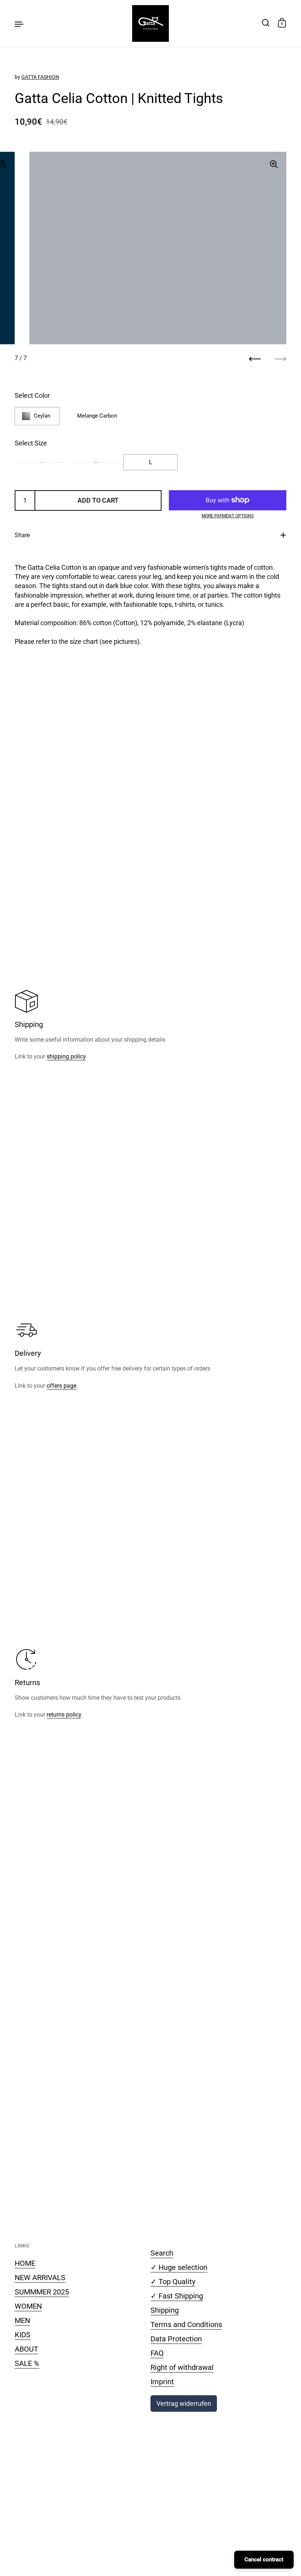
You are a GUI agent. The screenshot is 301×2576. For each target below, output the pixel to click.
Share (22, 535)
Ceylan (42, 416)
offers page (61, 1386)
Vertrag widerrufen (184, 2403)
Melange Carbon (97, 416)
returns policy (64, 1715)
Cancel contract (264, 2560)
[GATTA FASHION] (150, 23)
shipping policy (66, 1056)
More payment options (228, 516)
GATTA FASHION (40, 77)
